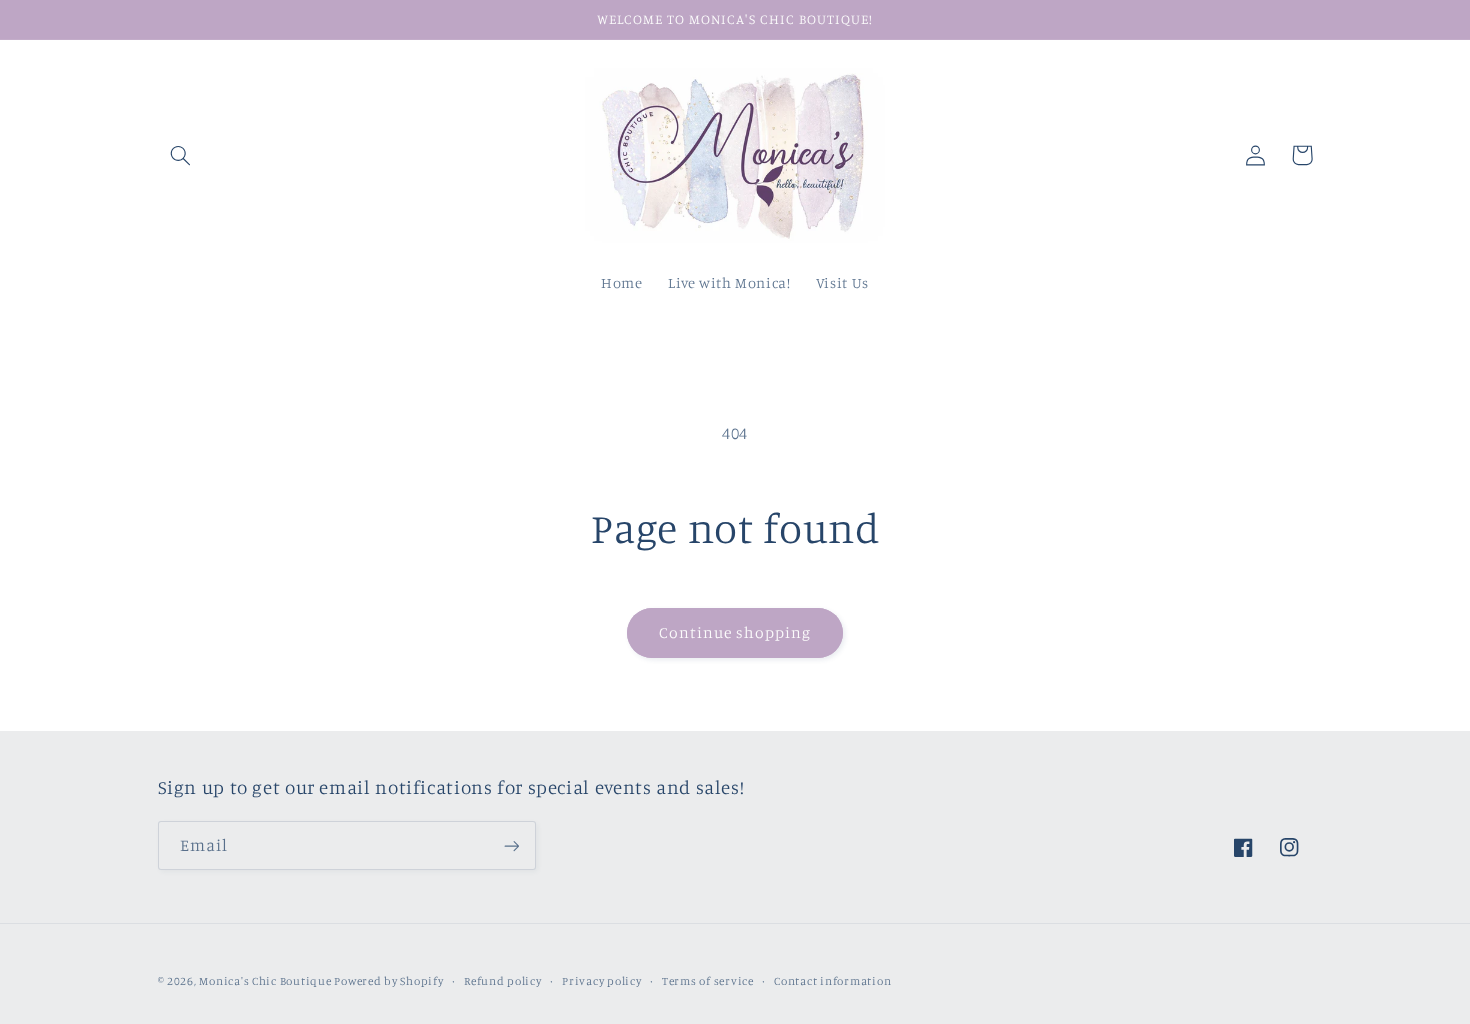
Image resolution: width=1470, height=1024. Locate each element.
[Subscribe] (511, 845)
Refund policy (503, 981)
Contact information (832, 981)
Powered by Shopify (388, 981)
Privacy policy (601, 981)
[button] (181, 155)
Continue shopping (735, 632)
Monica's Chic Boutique (266, 981)
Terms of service (708, 981)
